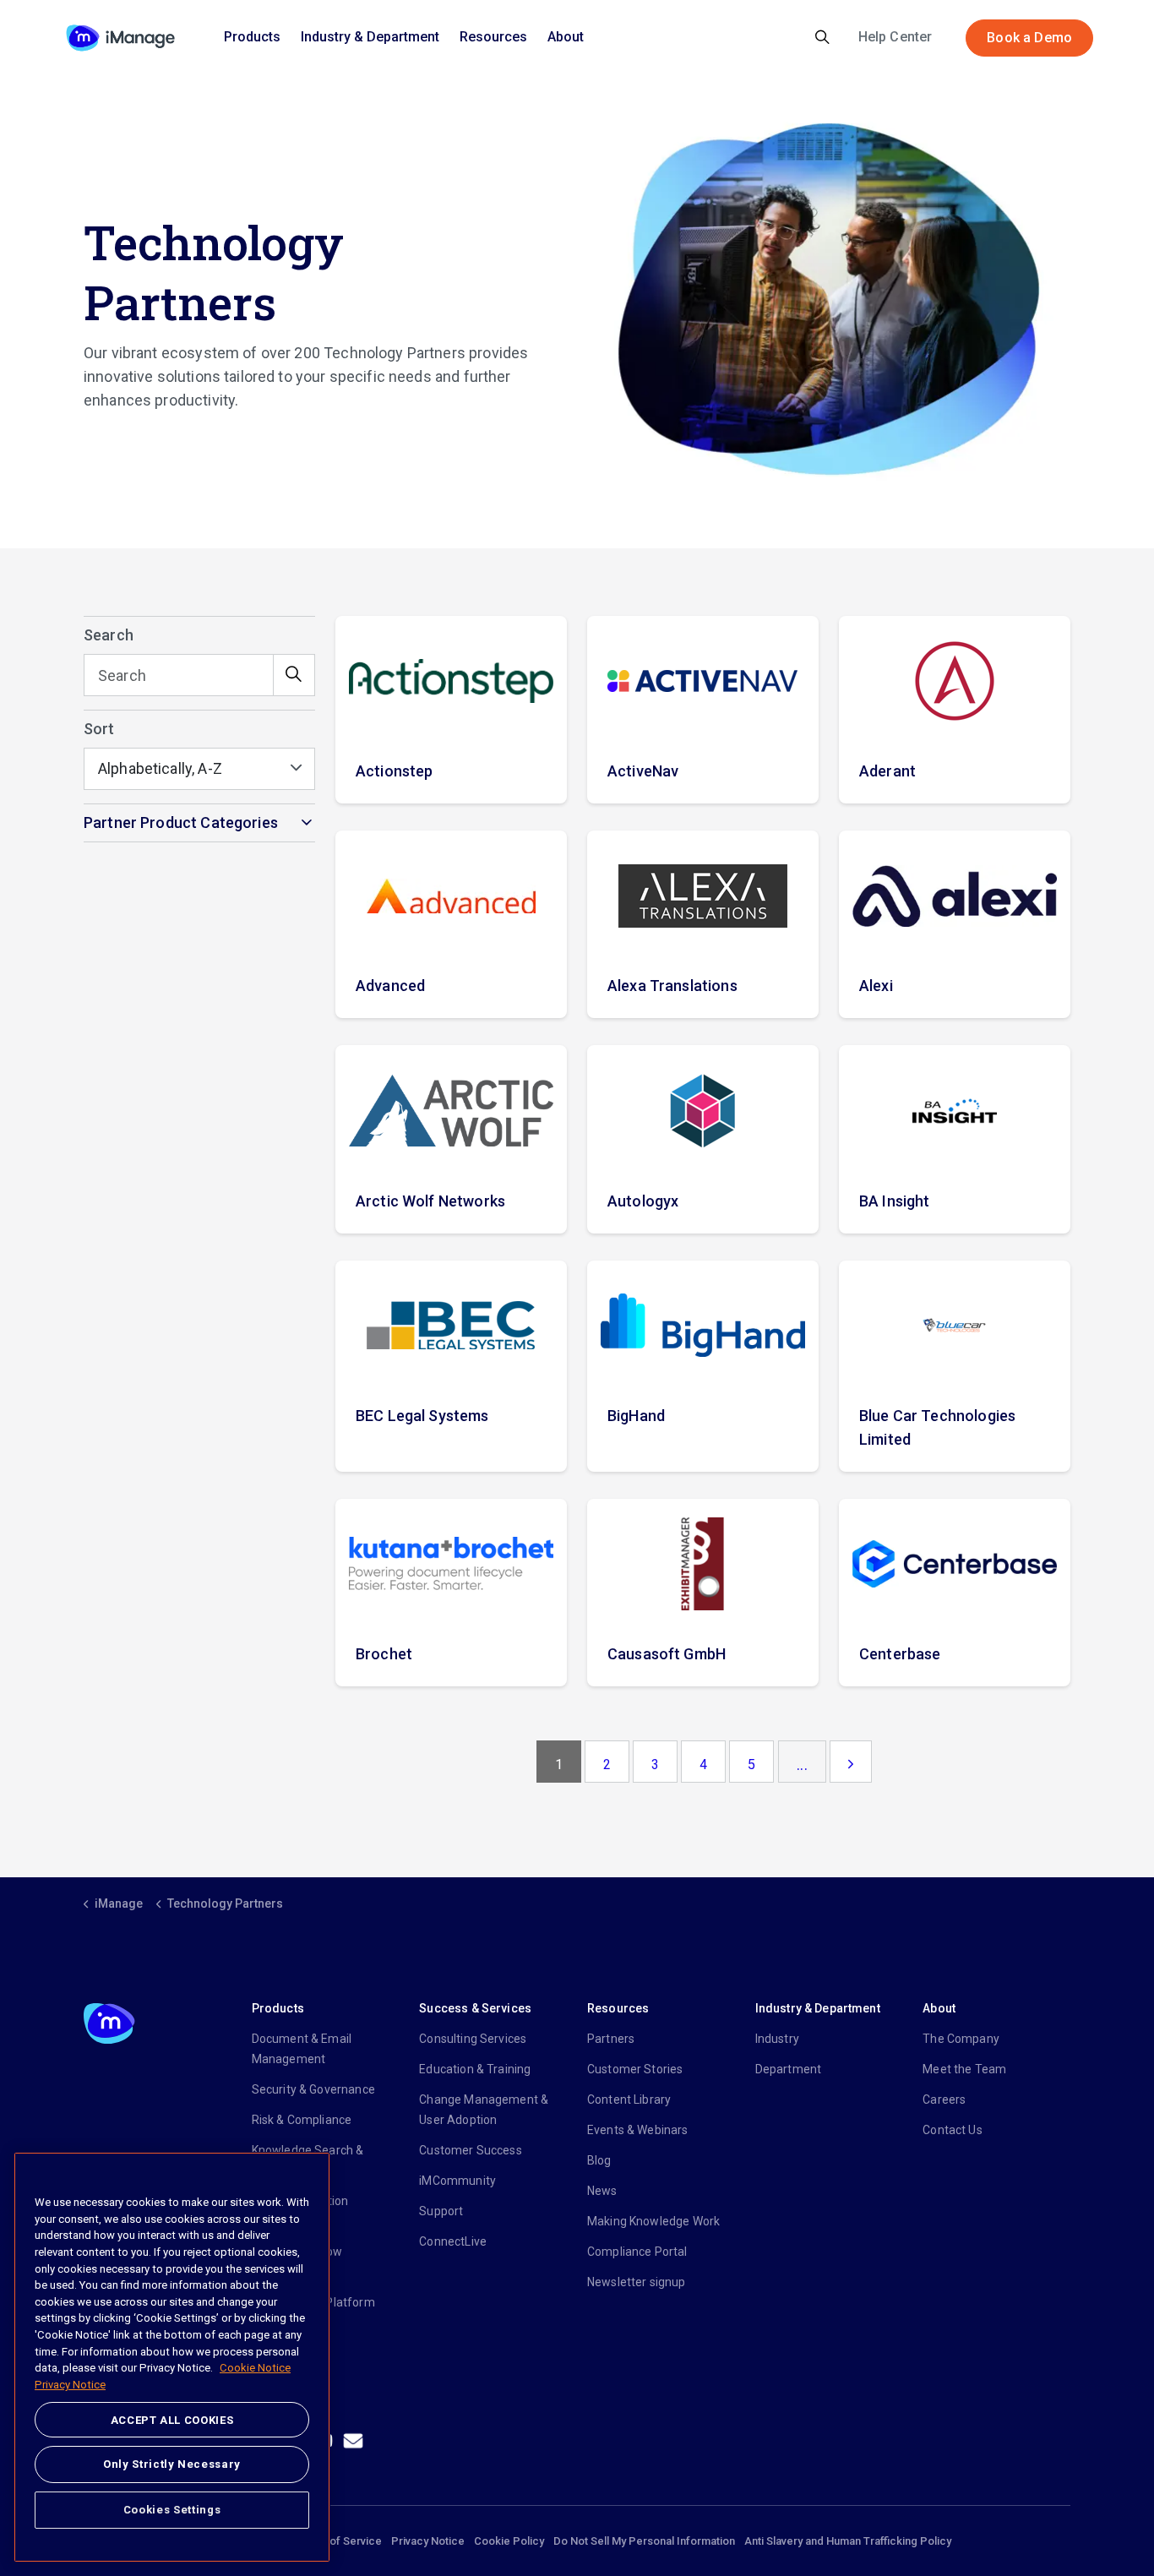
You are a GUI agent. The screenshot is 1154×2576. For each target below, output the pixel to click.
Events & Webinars (638, 2130)
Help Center (895, 37)
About (566, 37)
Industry (777, 2039)
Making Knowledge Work (653, 2221)
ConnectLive (453, 2241)
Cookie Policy (509, 2541)
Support (441, 2211)
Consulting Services (473, 2039)
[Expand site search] (822, 38)
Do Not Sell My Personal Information (644, 2541)
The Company (961, 2039)
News (602, 2191)
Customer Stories (635, 2069)
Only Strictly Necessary (172, 2464)
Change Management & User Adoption (484, 2110)
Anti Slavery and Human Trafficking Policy (848, 2541)
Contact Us (953, 2130)
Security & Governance (313, 2089)
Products (252, 37)
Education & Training (475, 2069)
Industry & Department (370, 37)
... (802, 1765)
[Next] (851, 1762)
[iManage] (120, 38)
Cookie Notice (255, 2369)
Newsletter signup (637, 2282)
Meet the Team (964, 2069)
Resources (493, 37)
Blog (599, 2160)
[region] (172, 2357)
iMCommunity (457, 2181)
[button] (294, 675)
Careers (944, 2099)
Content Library (629, 2099)
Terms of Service (338, 2541)
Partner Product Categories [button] (181, 822)
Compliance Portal (637, 2252)
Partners (611, 2039)
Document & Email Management (302, 2049)
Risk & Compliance (302, 2120)
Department (789, 2069)
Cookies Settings (172, 2510)
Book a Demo (1029, 38)
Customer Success (470, 2150)
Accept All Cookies (172, 2420)
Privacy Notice (428, 2541)
